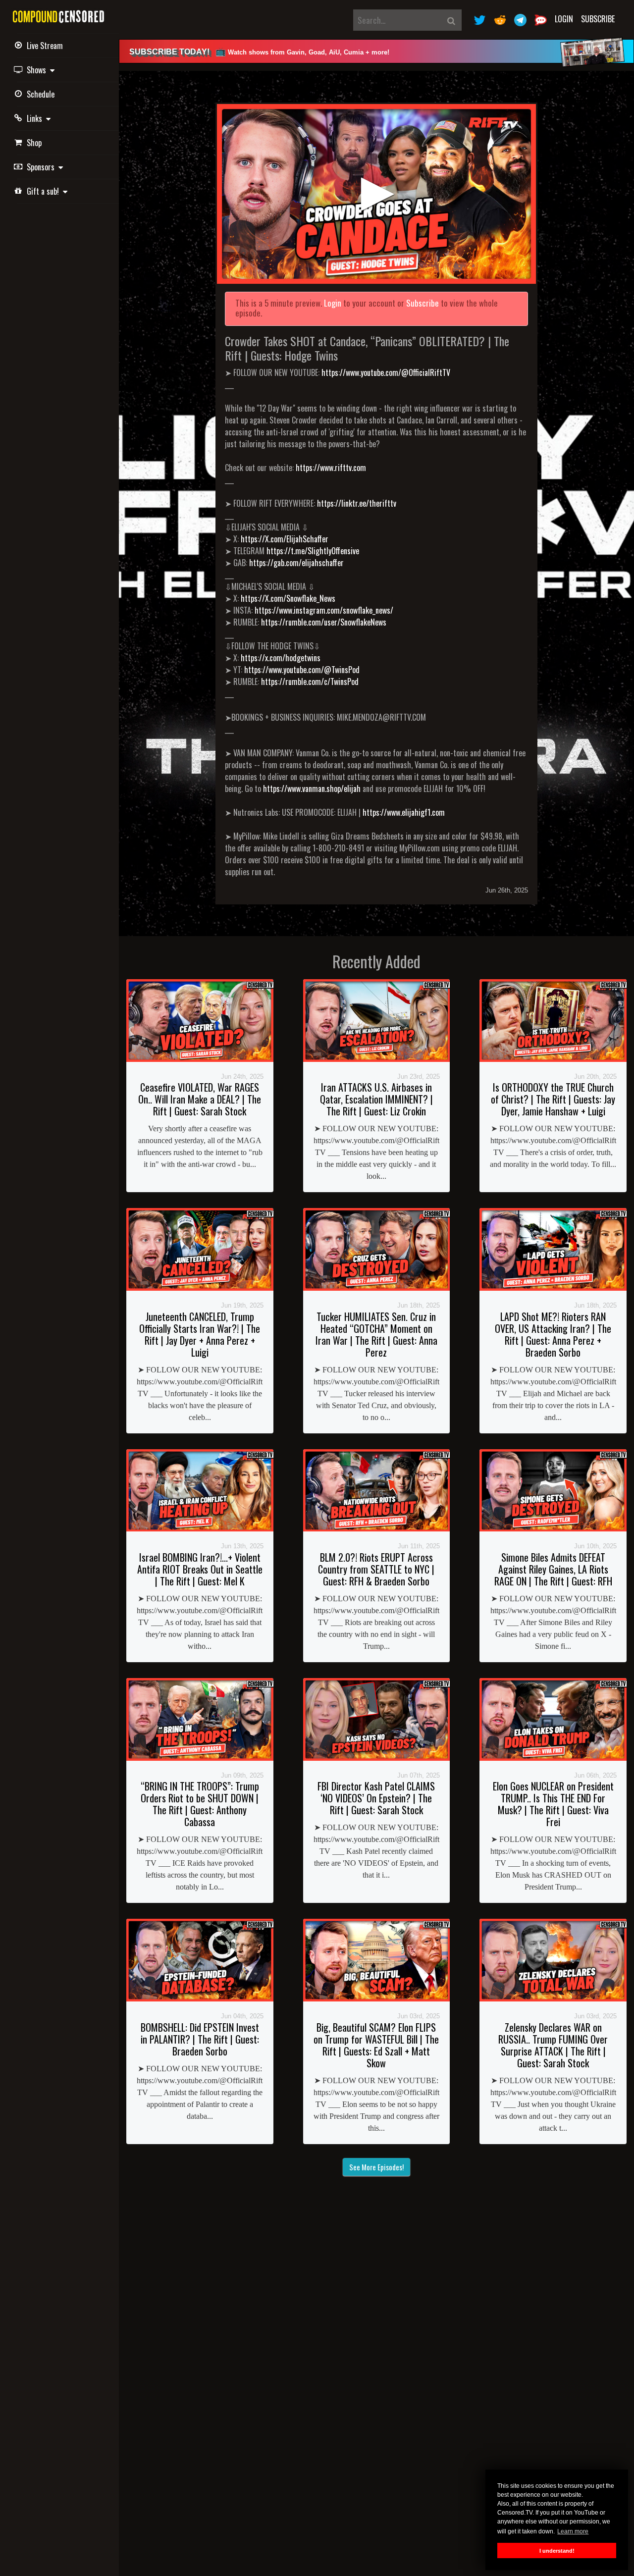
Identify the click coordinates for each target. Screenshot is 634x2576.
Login (564, 19)
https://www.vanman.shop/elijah (312, 789)
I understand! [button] (557, 2551)
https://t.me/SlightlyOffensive (313, 551)
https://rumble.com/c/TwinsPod (310, 682)
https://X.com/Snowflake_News (288, 598)
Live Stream (45, 46)
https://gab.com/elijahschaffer (296, 563)
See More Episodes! (376, 2167)
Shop (34, 143)
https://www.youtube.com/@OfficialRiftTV (386, 372)
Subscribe (598, 19)
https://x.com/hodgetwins (281, 658)
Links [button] (36, 118)
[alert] (376, 51)
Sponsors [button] (43, 167)
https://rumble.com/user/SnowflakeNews (324, 622)
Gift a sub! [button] (45, 191)
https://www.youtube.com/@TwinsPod (302, 670)
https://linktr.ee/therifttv (357, 503)
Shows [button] (38, 70)
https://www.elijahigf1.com (404, 812)
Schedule (41, 94)
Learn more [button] (573, 2531)
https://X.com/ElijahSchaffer (285, 539)
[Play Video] (376, 194)
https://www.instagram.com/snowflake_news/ (324, 610)
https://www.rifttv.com (331, 468)
